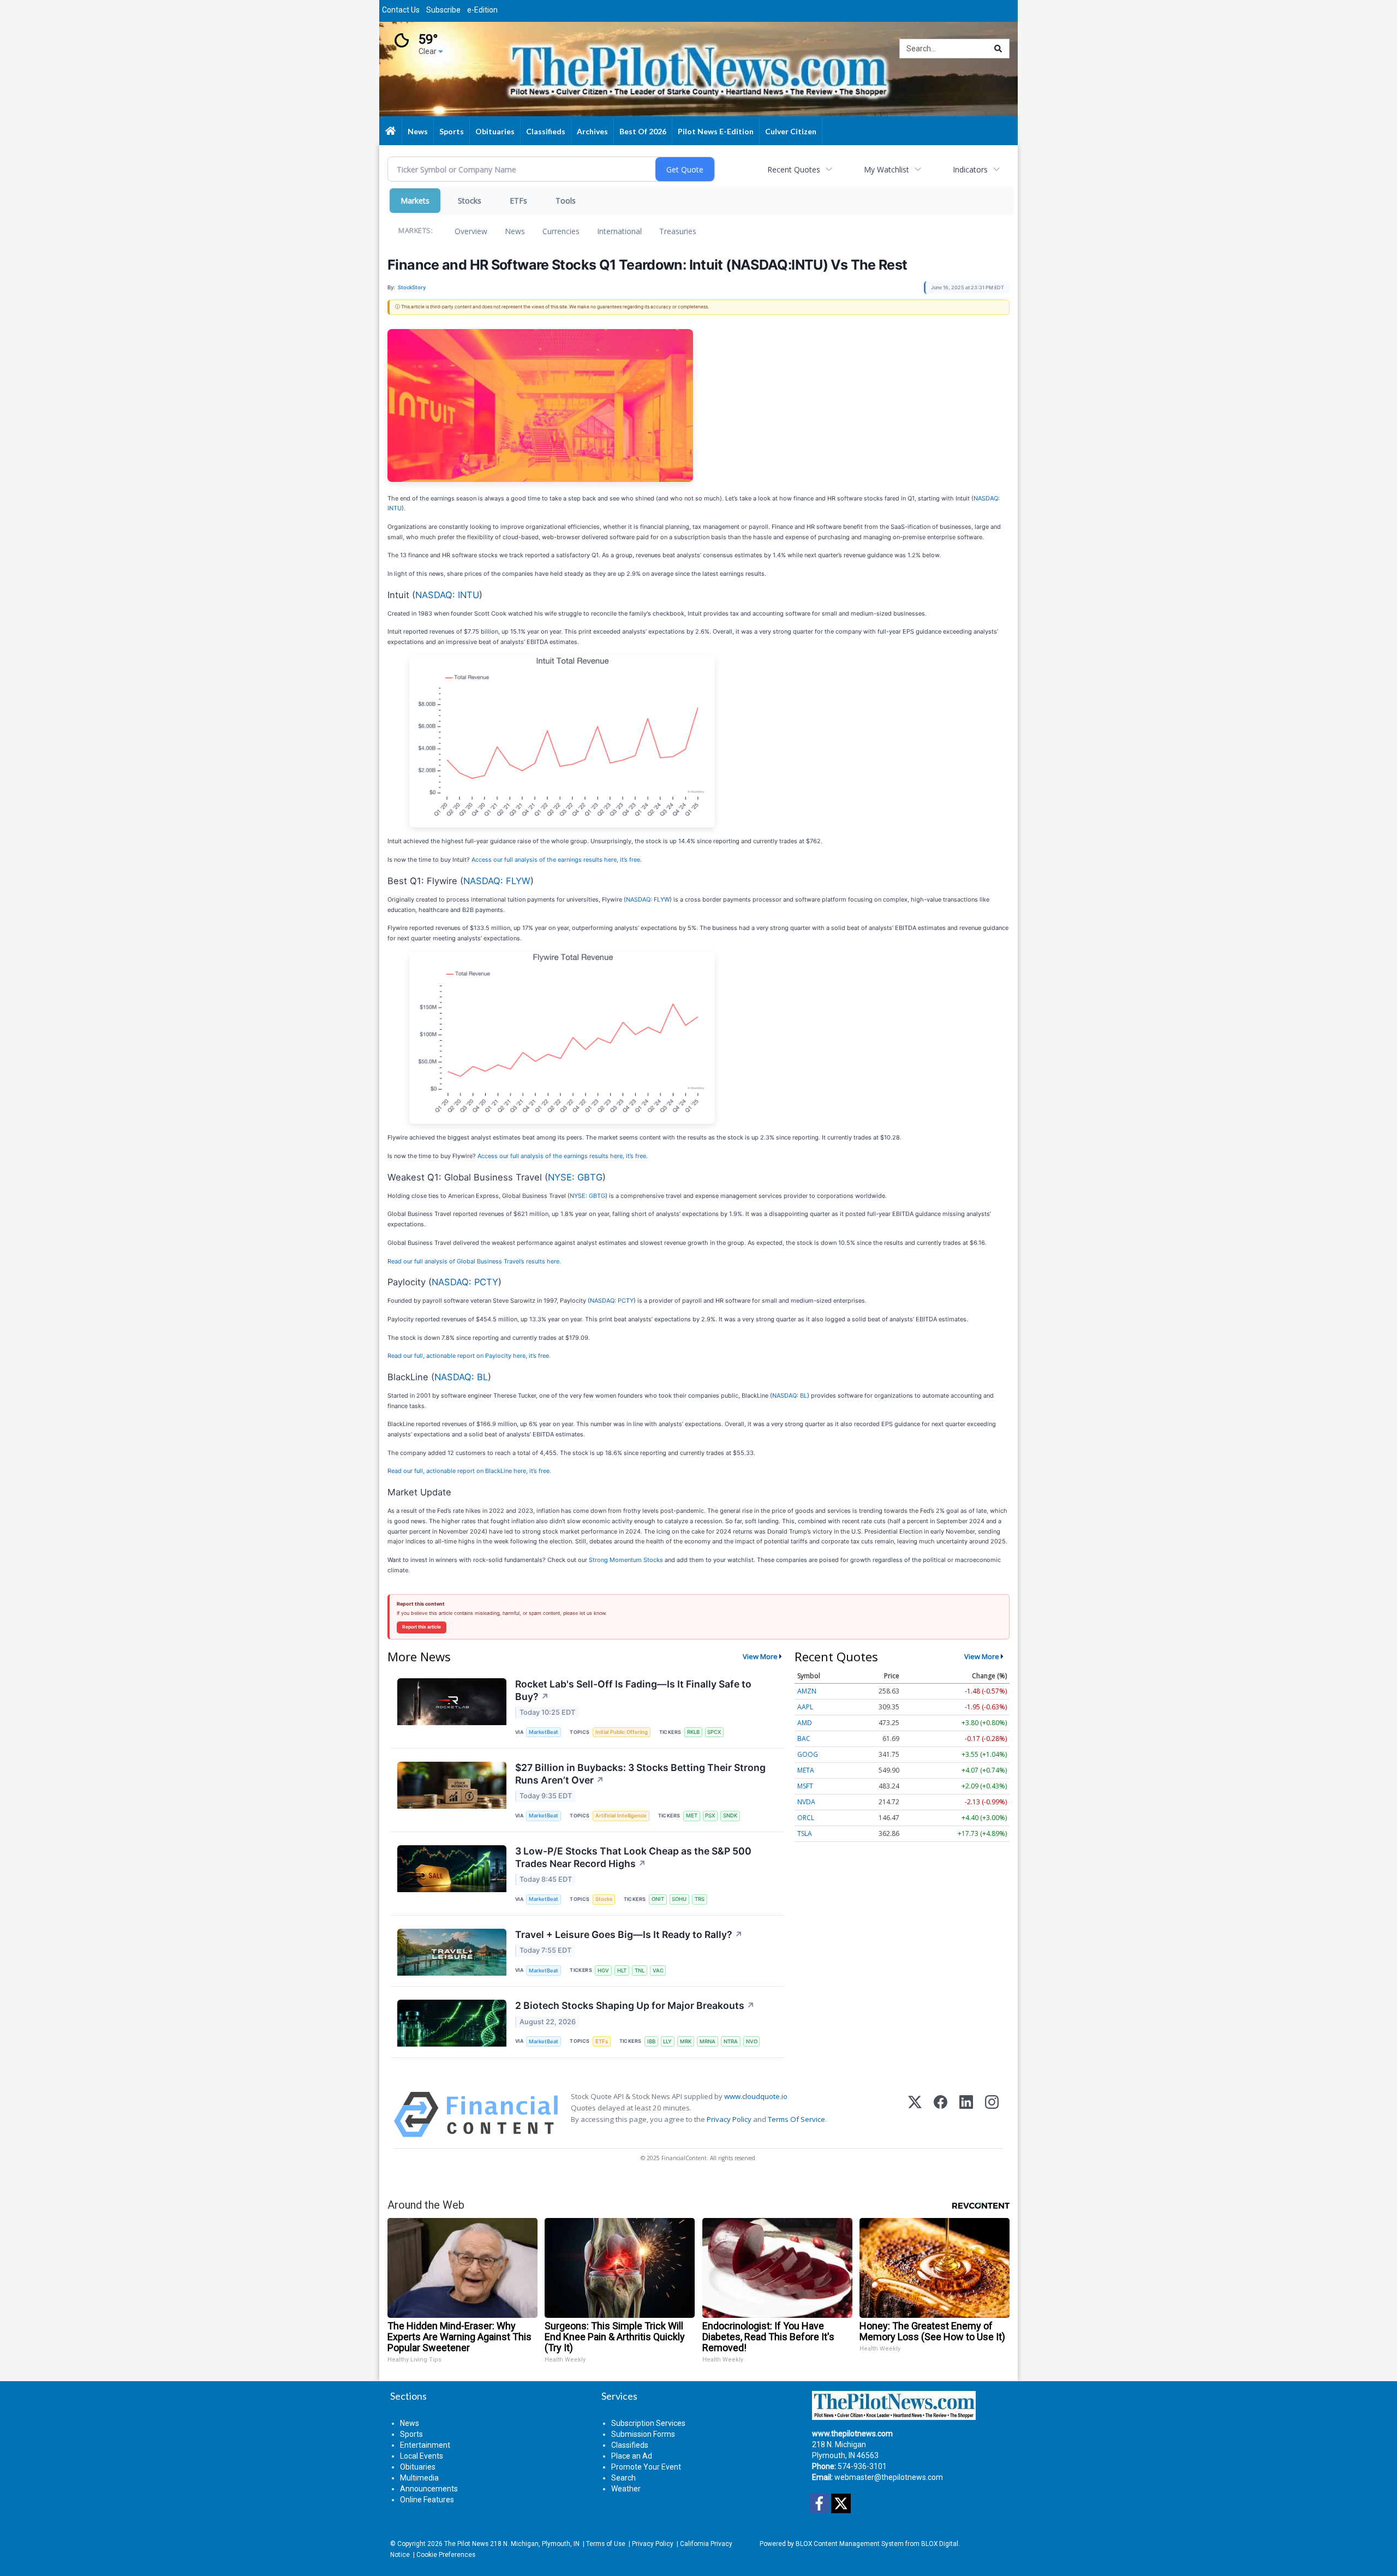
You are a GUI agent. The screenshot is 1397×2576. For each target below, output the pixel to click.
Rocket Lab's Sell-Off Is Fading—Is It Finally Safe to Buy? (633, 1690)
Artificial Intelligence (621, 1815)
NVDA (806, 1802)
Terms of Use (606, 2544)
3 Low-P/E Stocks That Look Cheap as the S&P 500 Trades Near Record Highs (633, 1857)
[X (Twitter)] (915, 2115)
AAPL (805, 1707)
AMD (805, 1723)
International (619, 231)
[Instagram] (992, 2115)
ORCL (806, 1818)
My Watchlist (886, 169)
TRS (700, 1899)
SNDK (730, 1815)
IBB (651, 2041)
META (806, 1770)
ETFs (518, 201)
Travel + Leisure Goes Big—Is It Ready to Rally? (629, 1934)
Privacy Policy (729, 2119)
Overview (471, 231)
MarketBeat (544, 1732)
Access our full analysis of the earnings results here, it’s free (556, 860)
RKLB (693, 1732)
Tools (566, 201)
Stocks (470, 201)
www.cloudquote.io (756, 2096)
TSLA (805, 1833)
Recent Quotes (794, 169)
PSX (710, 1815)
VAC (658, 1970)
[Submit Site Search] (998, 49)
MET (692, 1815)
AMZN (807, 1691)
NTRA (731, 2041)
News (515, 231)
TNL (640, 1970)
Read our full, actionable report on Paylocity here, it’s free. (469, 1356)
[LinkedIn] (966, 2115)
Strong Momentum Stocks (626, 1560)
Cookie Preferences (446, 2555)
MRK (686, 2041)
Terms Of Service (796, 2119)
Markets (415, 201)
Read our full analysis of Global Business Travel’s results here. (474, 1261)
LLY (667, 2041)
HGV (603, 1970)
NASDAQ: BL (461, 1377)
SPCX (714, 1732)
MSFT (805, 1786)
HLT (622, 1970)
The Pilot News (466, 2544)
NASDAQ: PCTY (465, 1282)
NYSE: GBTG (575, 1177)
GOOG (808, 1754)
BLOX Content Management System (850, 2544)
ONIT (658, 1899)
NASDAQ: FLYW (497, 881)
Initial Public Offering (622, 1732)
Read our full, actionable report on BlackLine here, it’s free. (469, 1471)
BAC (804, 1739)
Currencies (561, 231)
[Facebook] (941, 2115)
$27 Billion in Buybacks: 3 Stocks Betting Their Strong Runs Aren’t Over (640, 1774)
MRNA (708, 2041)
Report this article (422, 1627)
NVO (752, 2041)
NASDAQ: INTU (447, 595)
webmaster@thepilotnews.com (889, 2477)
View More (760, 1656)
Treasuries (678, 231)
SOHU (679, 1899)
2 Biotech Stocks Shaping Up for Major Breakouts (635, 2005)
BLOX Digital (940, 2544)
